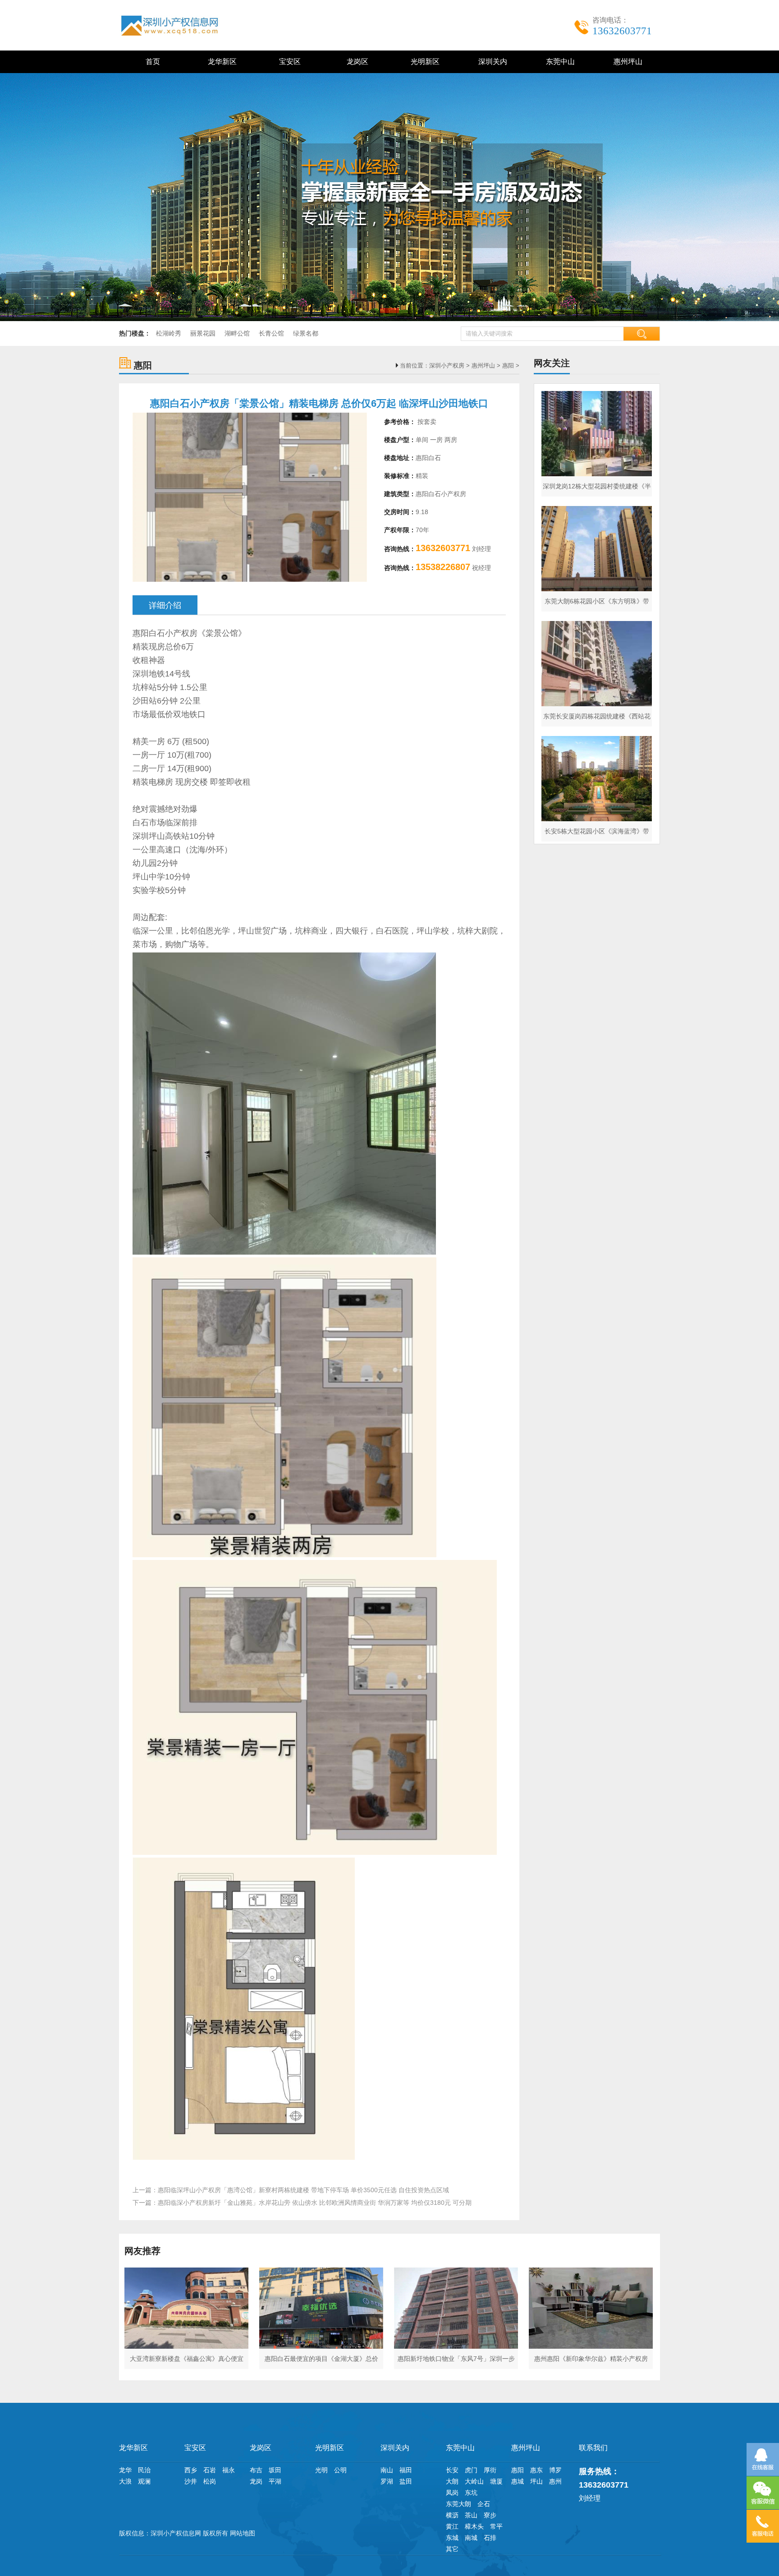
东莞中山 (559, 62)
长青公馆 (271, 333)
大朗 (452, 2481)
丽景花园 (203, 333)
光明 (321, 2470)
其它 (452, 2549)
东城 (452, 2538)
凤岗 (452, 2493)
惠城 (518, 2481)
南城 (471, 2538)
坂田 (275, 2470)
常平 (496, 2526)
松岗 (210, 2481)
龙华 (125, 2470)
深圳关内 (491, 62)
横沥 (452, 2515)
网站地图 (243, 2533)
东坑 (471, 2493)
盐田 (406, 2481)
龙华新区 (220, 62)
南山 (387, 2470)
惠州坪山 (626, 62)
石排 (490, 2538)
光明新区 (423, 62)
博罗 (555, 2470)
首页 (153, 62)
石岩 (210, 2470)
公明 (340, 2470)
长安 (452, 2470)
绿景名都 (306, 333)
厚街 (490, 2470)
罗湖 (387, 2481)
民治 (144, 2470)
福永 (229, 2470)
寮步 (490, 2515)
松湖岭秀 (169, 333)
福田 (406, 2470)
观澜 (144, 2481)
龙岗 (256, 2481)
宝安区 (288, 62)
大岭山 (474, 2481)
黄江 (452, 2526)
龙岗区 (356, 62)
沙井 (191, 2481)
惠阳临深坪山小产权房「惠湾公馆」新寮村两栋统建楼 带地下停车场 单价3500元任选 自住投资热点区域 (303, 2190)
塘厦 (496, 2481)
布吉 (256, 2470)
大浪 (125, 2481)
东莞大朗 (458, 2504)
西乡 (191, 2470)
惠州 (555, 2481)
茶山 (471, 2515)
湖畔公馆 (237, 333)
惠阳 (508, 366)
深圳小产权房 (447, 366)
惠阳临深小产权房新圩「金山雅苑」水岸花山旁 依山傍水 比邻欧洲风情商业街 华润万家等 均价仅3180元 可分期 (315, 2203)
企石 (484, 2504)
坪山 (536, 2481)
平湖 (275, 2481)
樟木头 (474, 2526)
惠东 (536, 2470)
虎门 (471, 2470)
